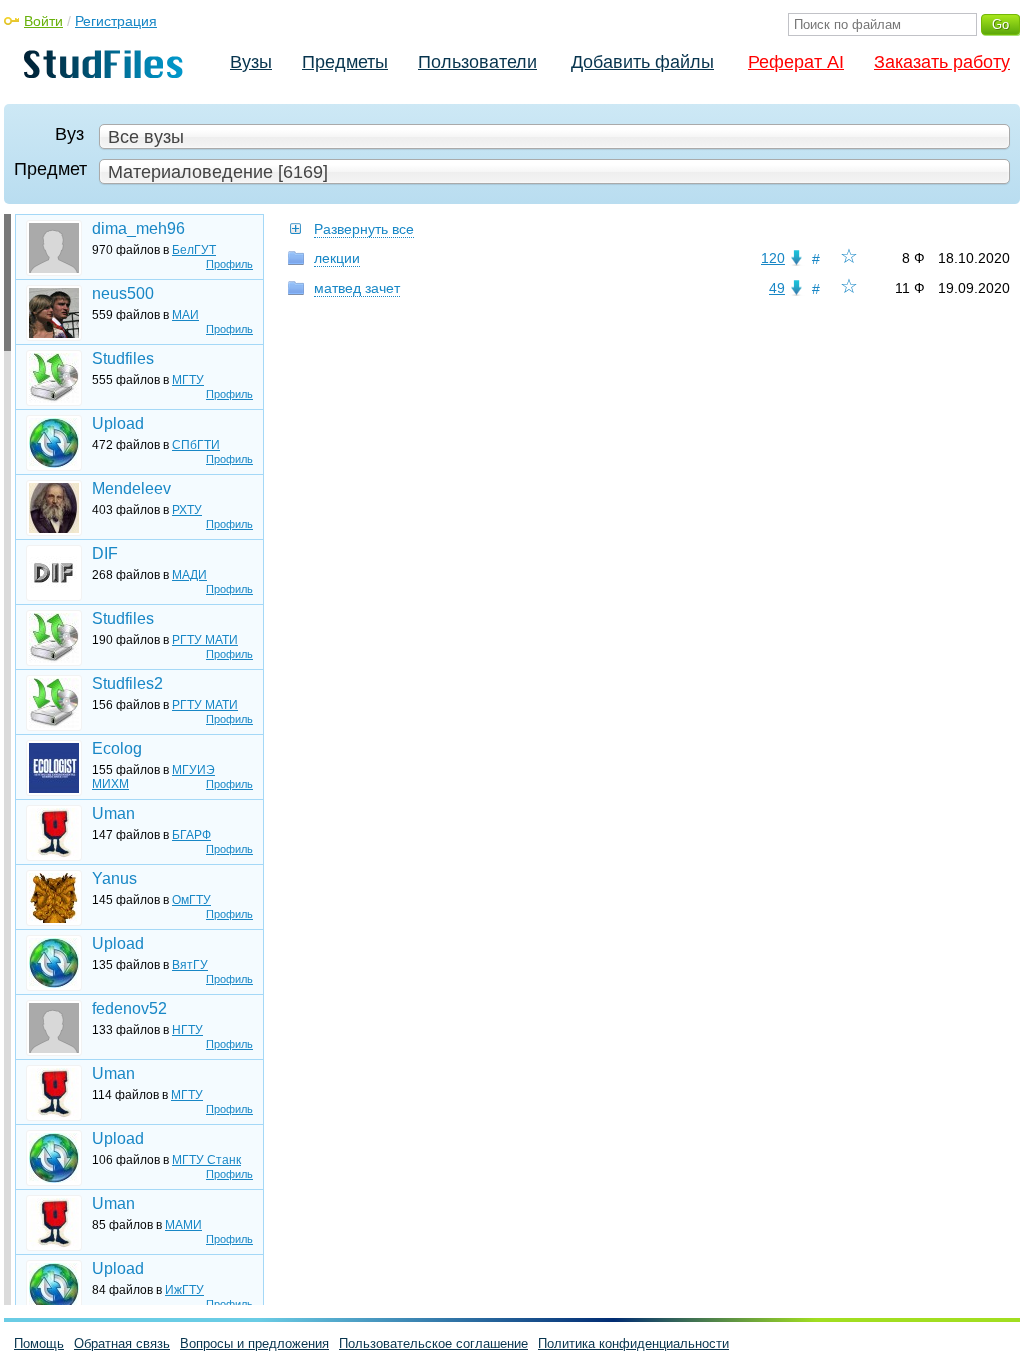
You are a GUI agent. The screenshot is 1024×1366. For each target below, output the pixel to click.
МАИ (185, 315)
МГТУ (188, 380)
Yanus (114, 878)
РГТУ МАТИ (205, 640)
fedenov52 (129, 1008)
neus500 (123, 293)
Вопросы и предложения (254, 1343)
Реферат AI (796, 62)
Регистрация (116, 21)
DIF (105, 553)
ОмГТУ (191, 900)
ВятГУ (190, 965)
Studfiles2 (127, 683)
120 (773, 258)
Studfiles (123, 358)
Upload (118, 423)
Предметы (345, 62)
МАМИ (183, 1225)
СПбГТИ (196, 445)
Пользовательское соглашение (433, 1343)
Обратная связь (122, 1343)
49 (777, 288)
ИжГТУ (184, 1290)
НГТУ (187, 1030)
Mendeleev (131, 488)
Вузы (251, 62)
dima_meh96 (138, 228)
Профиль (229, 264)
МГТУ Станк (206, 1160)
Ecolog (117, 748)
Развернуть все (364, 229)
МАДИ (189, 575)
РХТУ (187, 510)
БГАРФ (191, 835)
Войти (43, 21)
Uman (113, 813)
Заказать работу (942, 62)
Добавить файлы (642, 62)
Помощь (39, 1343)
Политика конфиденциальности (633, 1343)
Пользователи (477, 62)
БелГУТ (194, 250)
